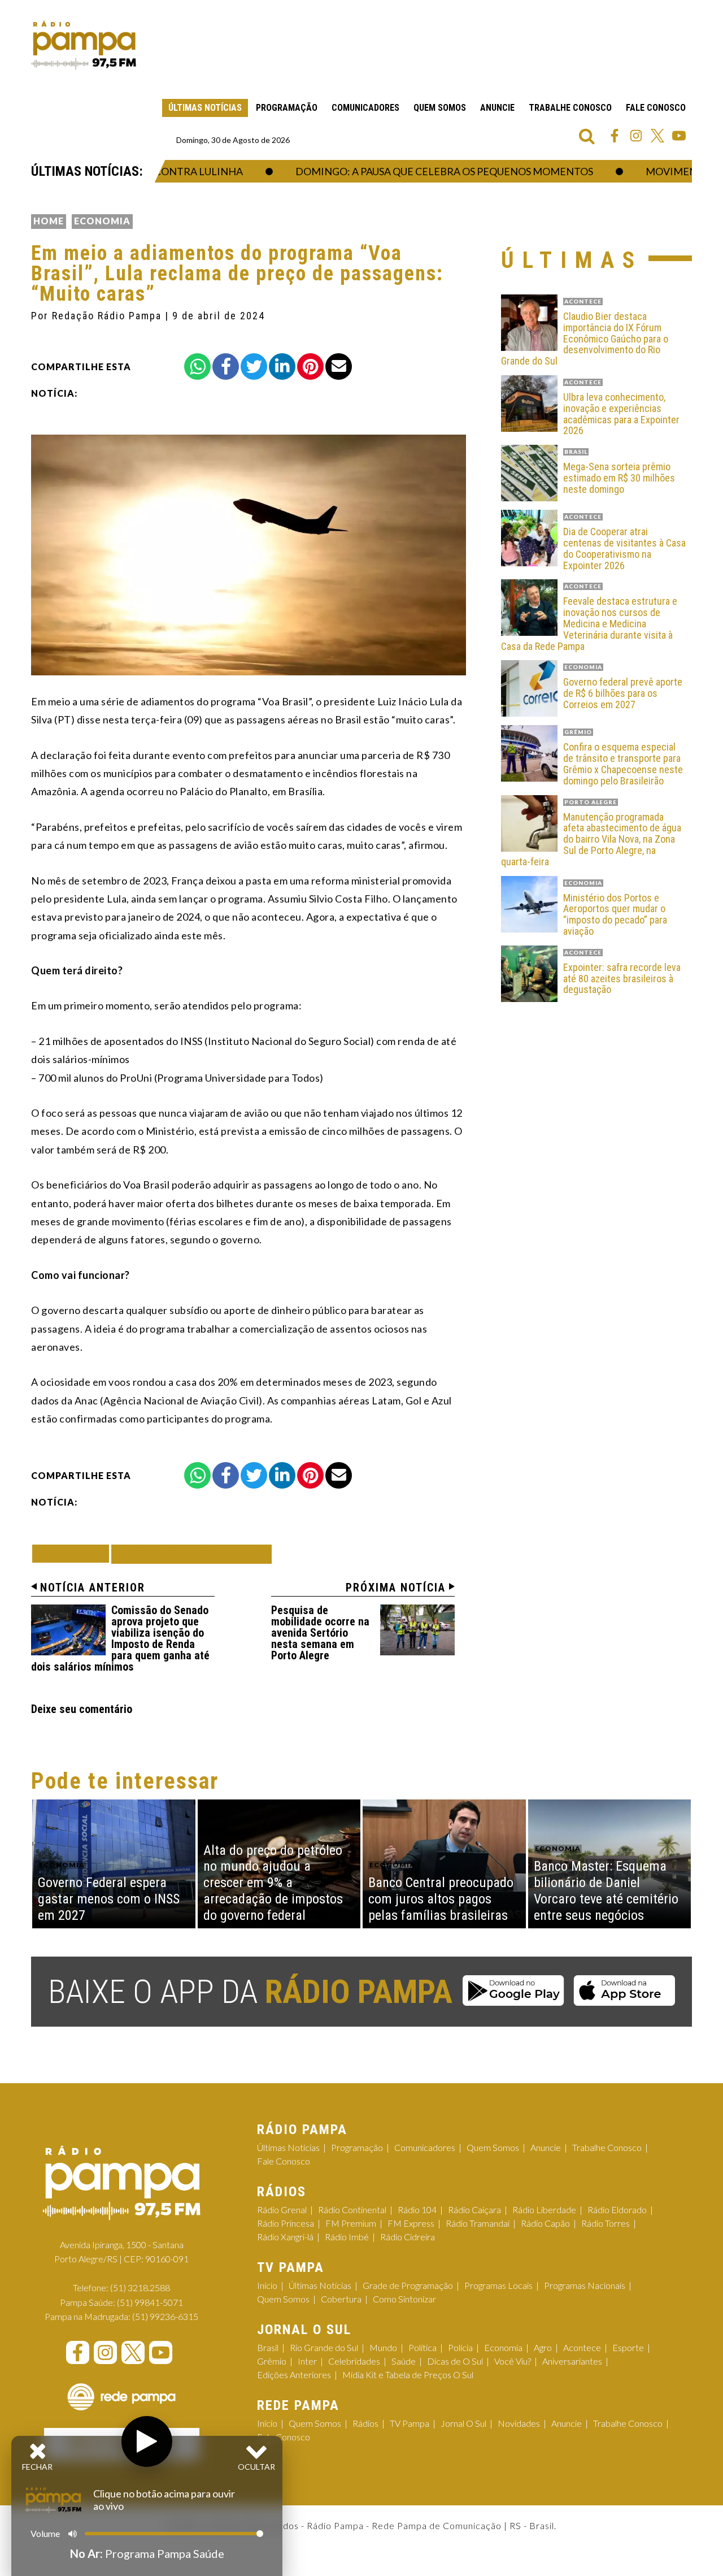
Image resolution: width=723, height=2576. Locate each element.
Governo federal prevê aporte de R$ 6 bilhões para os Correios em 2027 (623, 693)
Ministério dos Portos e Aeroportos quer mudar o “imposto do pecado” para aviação (615, 915)
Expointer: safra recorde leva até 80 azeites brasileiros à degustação (622, 979)
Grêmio (272, 2361)
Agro (543, 2347)
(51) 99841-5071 (150, 2302)
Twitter (657, 136)
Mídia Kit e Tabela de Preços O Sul (408, 2375)
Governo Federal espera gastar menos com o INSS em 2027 (109, 1899)
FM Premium (351, 2223)
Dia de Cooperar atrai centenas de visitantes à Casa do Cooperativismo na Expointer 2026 (624, 548)
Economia (102, 221)
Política (423, 2347)
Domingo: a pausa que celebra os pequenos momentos (410, 171)
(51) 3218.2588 (140, 2287)
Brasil (268, 2347)
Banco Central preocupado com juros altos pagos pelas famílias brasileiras (441, 1899)
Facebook (615, 136)
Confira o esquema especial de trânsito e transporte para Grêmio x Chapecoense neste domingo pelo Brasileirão (623, 764)
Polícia (460, 2347)
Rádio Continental (352, 2209)
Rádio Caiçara (474, 2209)
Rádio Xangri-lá (285, 2237)
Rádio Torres (606, 2223)
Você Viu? (513, 2361)
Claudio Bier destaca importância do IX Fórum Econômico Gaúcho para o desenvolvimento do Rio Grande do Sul (585, 339)
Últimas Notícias (205, 108)
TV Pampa (410, 2423)
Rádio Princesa (286, 2223)
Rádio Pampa (84, 45)
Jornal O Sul (463, 2423)
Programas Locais (498, 2285)
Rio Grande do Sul (324, 2347)
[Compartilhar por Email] (339, 367)
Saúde (404, 2361)
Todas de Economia (191, 1554)
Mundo (383, 2347)
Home (49, 221)
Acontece (582, 2347)
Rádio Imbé (347, 2237)
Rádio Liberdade (544, 2209)
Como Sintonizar (404, 2299)
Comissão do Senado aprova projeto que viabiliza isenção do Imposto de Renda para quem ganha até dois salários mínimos (120, 1638)
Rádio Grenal (282, 2209)
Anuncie (497, 108)
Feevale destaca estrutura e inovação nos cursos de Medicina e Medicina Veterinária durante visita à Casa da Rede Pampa (589, 624)
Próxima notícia (396, 1588)
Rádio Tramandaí (478, 2223)
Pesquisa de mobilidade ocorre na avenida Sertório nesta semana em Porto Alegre (320, 1633)
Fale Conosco (656, 108)
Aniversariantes (572, 2361)
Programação (287, 108)
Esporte (628, 2347)
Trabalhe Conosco (570, 108)
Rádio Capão (545, 2223)
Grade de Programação (408, 2285)
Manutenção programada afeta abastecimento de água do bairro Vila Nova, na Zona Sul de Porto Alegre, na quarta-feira (591, 840)
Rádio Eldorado (617, 2209)
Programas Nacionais (585, 2285)
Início (267, 2285)
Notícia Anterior (93, 1588)
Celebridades (354, 2361)
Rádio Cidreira (408, 2237)
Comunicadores (365, 108)
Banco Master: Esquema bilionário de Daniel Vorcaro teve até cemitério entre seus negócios (606, 1890)
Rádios (365, 2423)
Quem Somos (440, 108)
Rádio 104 (417, 2209)
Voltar (74, 1553)
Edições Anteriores (294, 2375)
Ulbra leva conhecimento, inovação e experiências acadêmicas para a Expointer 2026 (621, 414)
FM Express (411, 2223)
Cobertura (341, 2299)
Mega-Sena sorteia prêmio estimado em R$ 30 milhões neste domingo (619, 478)
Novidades (519, 2423)
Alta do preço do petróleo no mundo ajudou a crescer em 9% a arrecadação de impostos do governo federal (273, 1883)
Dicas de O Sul (455, 2361)
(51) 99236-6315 (165, 2316)
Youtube (679, 136)
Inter (307, 2361)
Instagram (636, 136)
